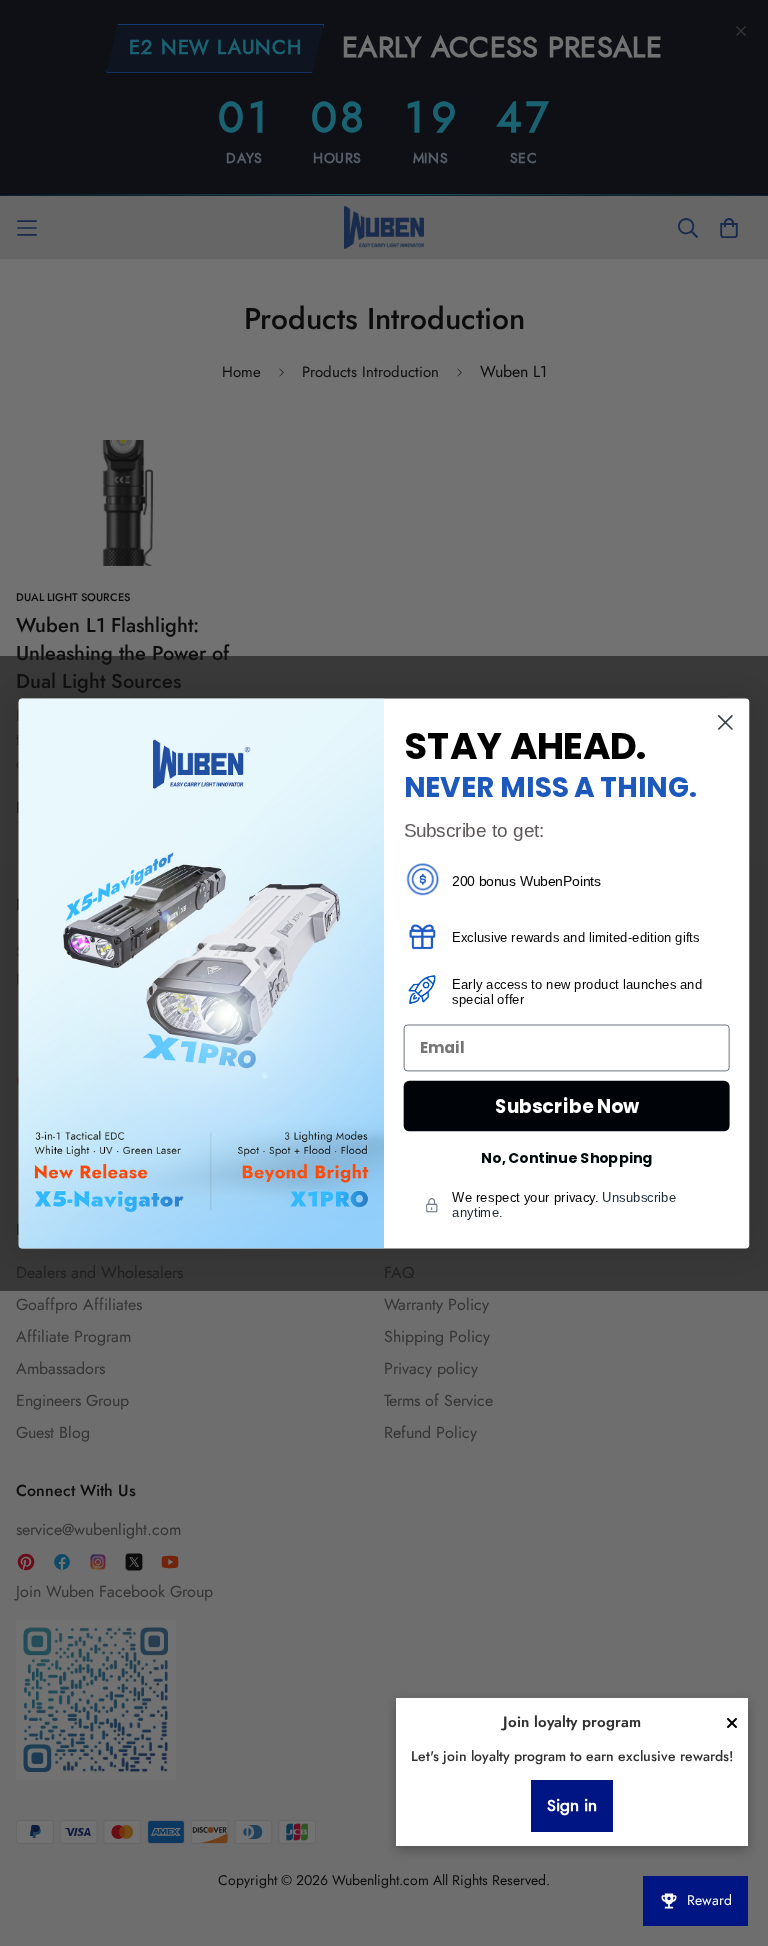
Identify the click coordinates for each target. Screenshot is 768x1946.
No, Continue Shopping (566, 1158)
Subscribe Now (567, 1105)
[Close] (732, 1723)
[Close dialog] (725, 722)
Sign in (572, 1806)
